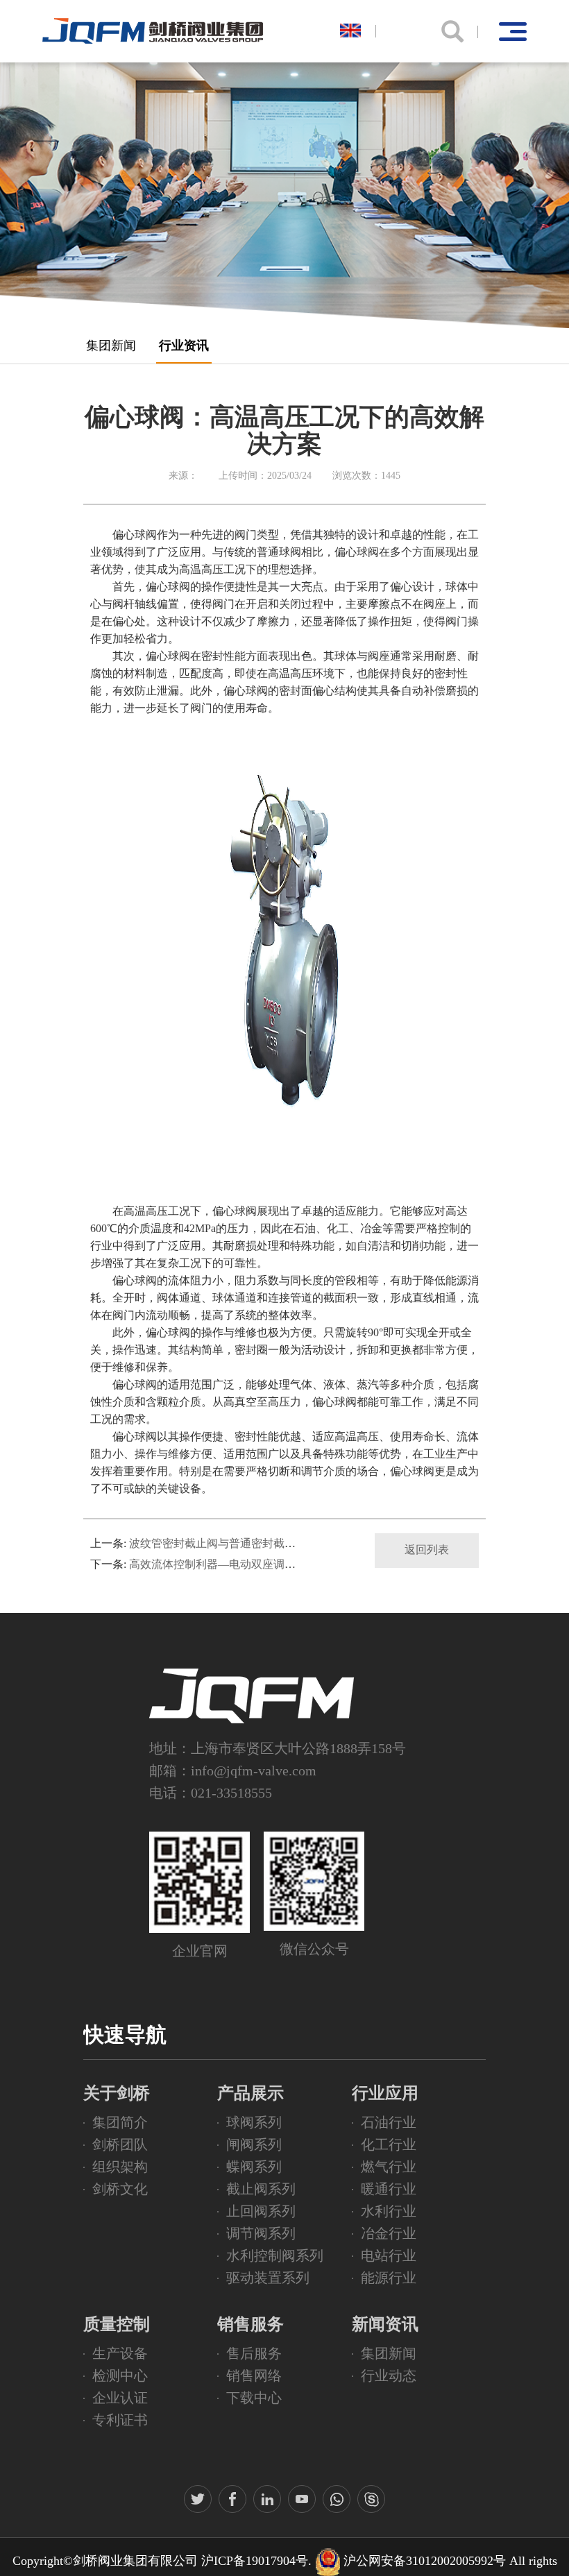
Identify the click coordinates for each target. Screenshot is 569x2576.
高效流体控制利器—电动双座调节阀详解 (229, 1564)
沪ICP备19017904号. (256, 2561)
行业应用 (385, 2093)
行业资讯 (184, 346)
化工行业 (389, 2144)
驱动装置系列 (268, 2278)
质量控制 (117, 2324)
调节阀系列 (261, 2233)
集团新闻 (111, 346)
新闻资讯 (385, 2324)
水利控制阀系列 (275, 2255)
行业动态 (389, 2375)
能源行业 (389, 2278)
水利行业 (389, 2211)
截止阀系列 (261, 2189)
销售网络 (254, 2375)
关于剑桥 (117, 2093)
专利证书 (120, 2420)
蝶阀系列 (254, 2167)
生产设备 (120, 2353)
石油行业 (389, 2122)
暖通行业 (389, 2189)
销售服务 (250, 2324)
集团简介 (120, 2122)
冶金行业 (389, 2233)
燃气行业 (389, 2167)
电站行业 (389, 2255)
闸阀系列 (254, 2144)
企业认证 (120, 2398)
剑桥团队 (120, 2144)
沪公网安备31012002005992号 (425, 2561)
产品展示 (250, 2093)
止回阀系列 (261, 2211)
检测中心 (120, 2375)
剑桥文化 (120, 2189)
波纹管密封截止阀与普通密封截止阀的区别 (235, 1543)
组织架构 (120, 2167)
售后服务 (254, 2353)
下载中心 (254, 2398)
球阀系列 (254, 2122)
